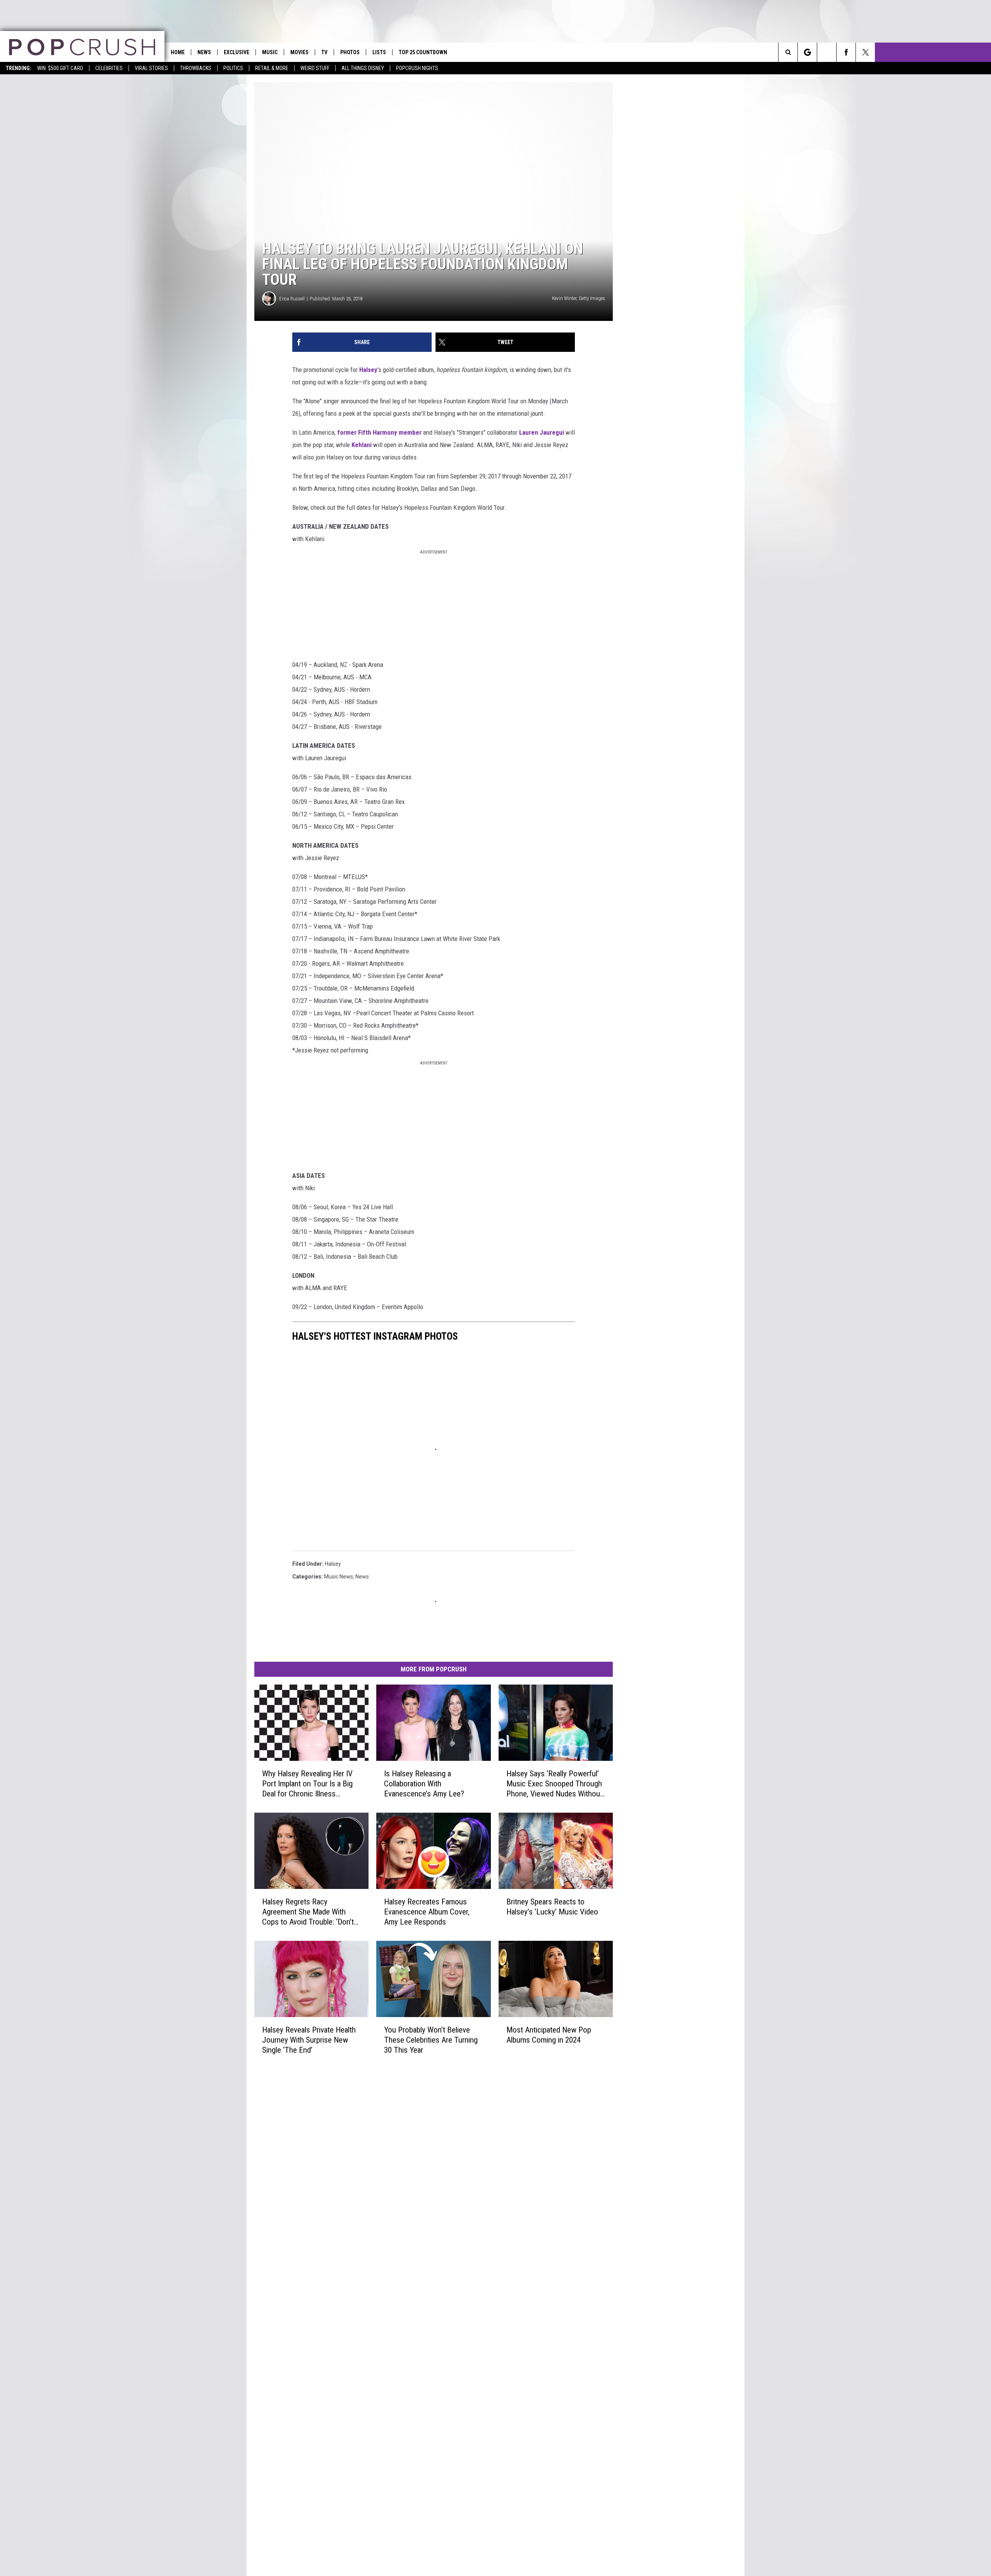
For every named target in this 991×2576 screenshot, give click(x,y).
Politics (233, 68)
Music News (339, 1577)
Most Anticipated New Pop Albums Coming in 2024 (549, 2035)
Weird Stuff (315, 68)
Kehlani (362, 445)
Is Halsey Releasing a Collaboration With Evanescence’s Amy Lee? (424, 1784)
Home (178, 52)
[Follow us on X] (865, 52)
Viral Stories (151, 68)
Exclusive (237, 52)
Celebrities (109, 68)
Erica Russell (292, 299)
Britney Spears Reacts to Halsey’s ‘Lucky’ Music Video (552, 1907)
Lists (379, 52)
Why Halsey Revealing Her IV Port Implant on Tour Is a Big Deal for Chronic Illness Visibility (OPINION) (307, 1784)
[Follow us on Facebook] (846, 52)
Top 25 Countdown (423, 52)
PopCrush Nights (417, 68)
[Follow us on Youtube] (827, 52)
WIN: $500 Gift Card (60, 68)
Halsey (368, 370)
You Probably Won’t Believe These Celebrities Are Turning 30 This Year (431, 2040)
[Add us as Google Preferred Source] (807, 52)
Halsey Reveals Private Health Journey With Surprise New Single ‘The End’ (309, 2040)
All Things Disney (363, 68)
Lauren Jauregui (542, 432)
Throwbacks (196, 68)
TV (324, 52)
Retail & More (272, 68)
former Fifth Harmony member (379, 432)
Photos (350, 52)
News (204, 52)
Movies (299, 52)
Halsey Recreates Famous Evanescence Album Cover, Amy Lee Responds (427, 1912)
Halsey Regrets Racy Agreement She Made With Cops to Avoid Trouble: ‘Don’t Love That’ (308, 1912)
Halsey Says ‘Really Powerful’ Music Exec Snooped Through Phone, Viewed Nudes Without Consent (554, 1784)
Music (270, 52)
